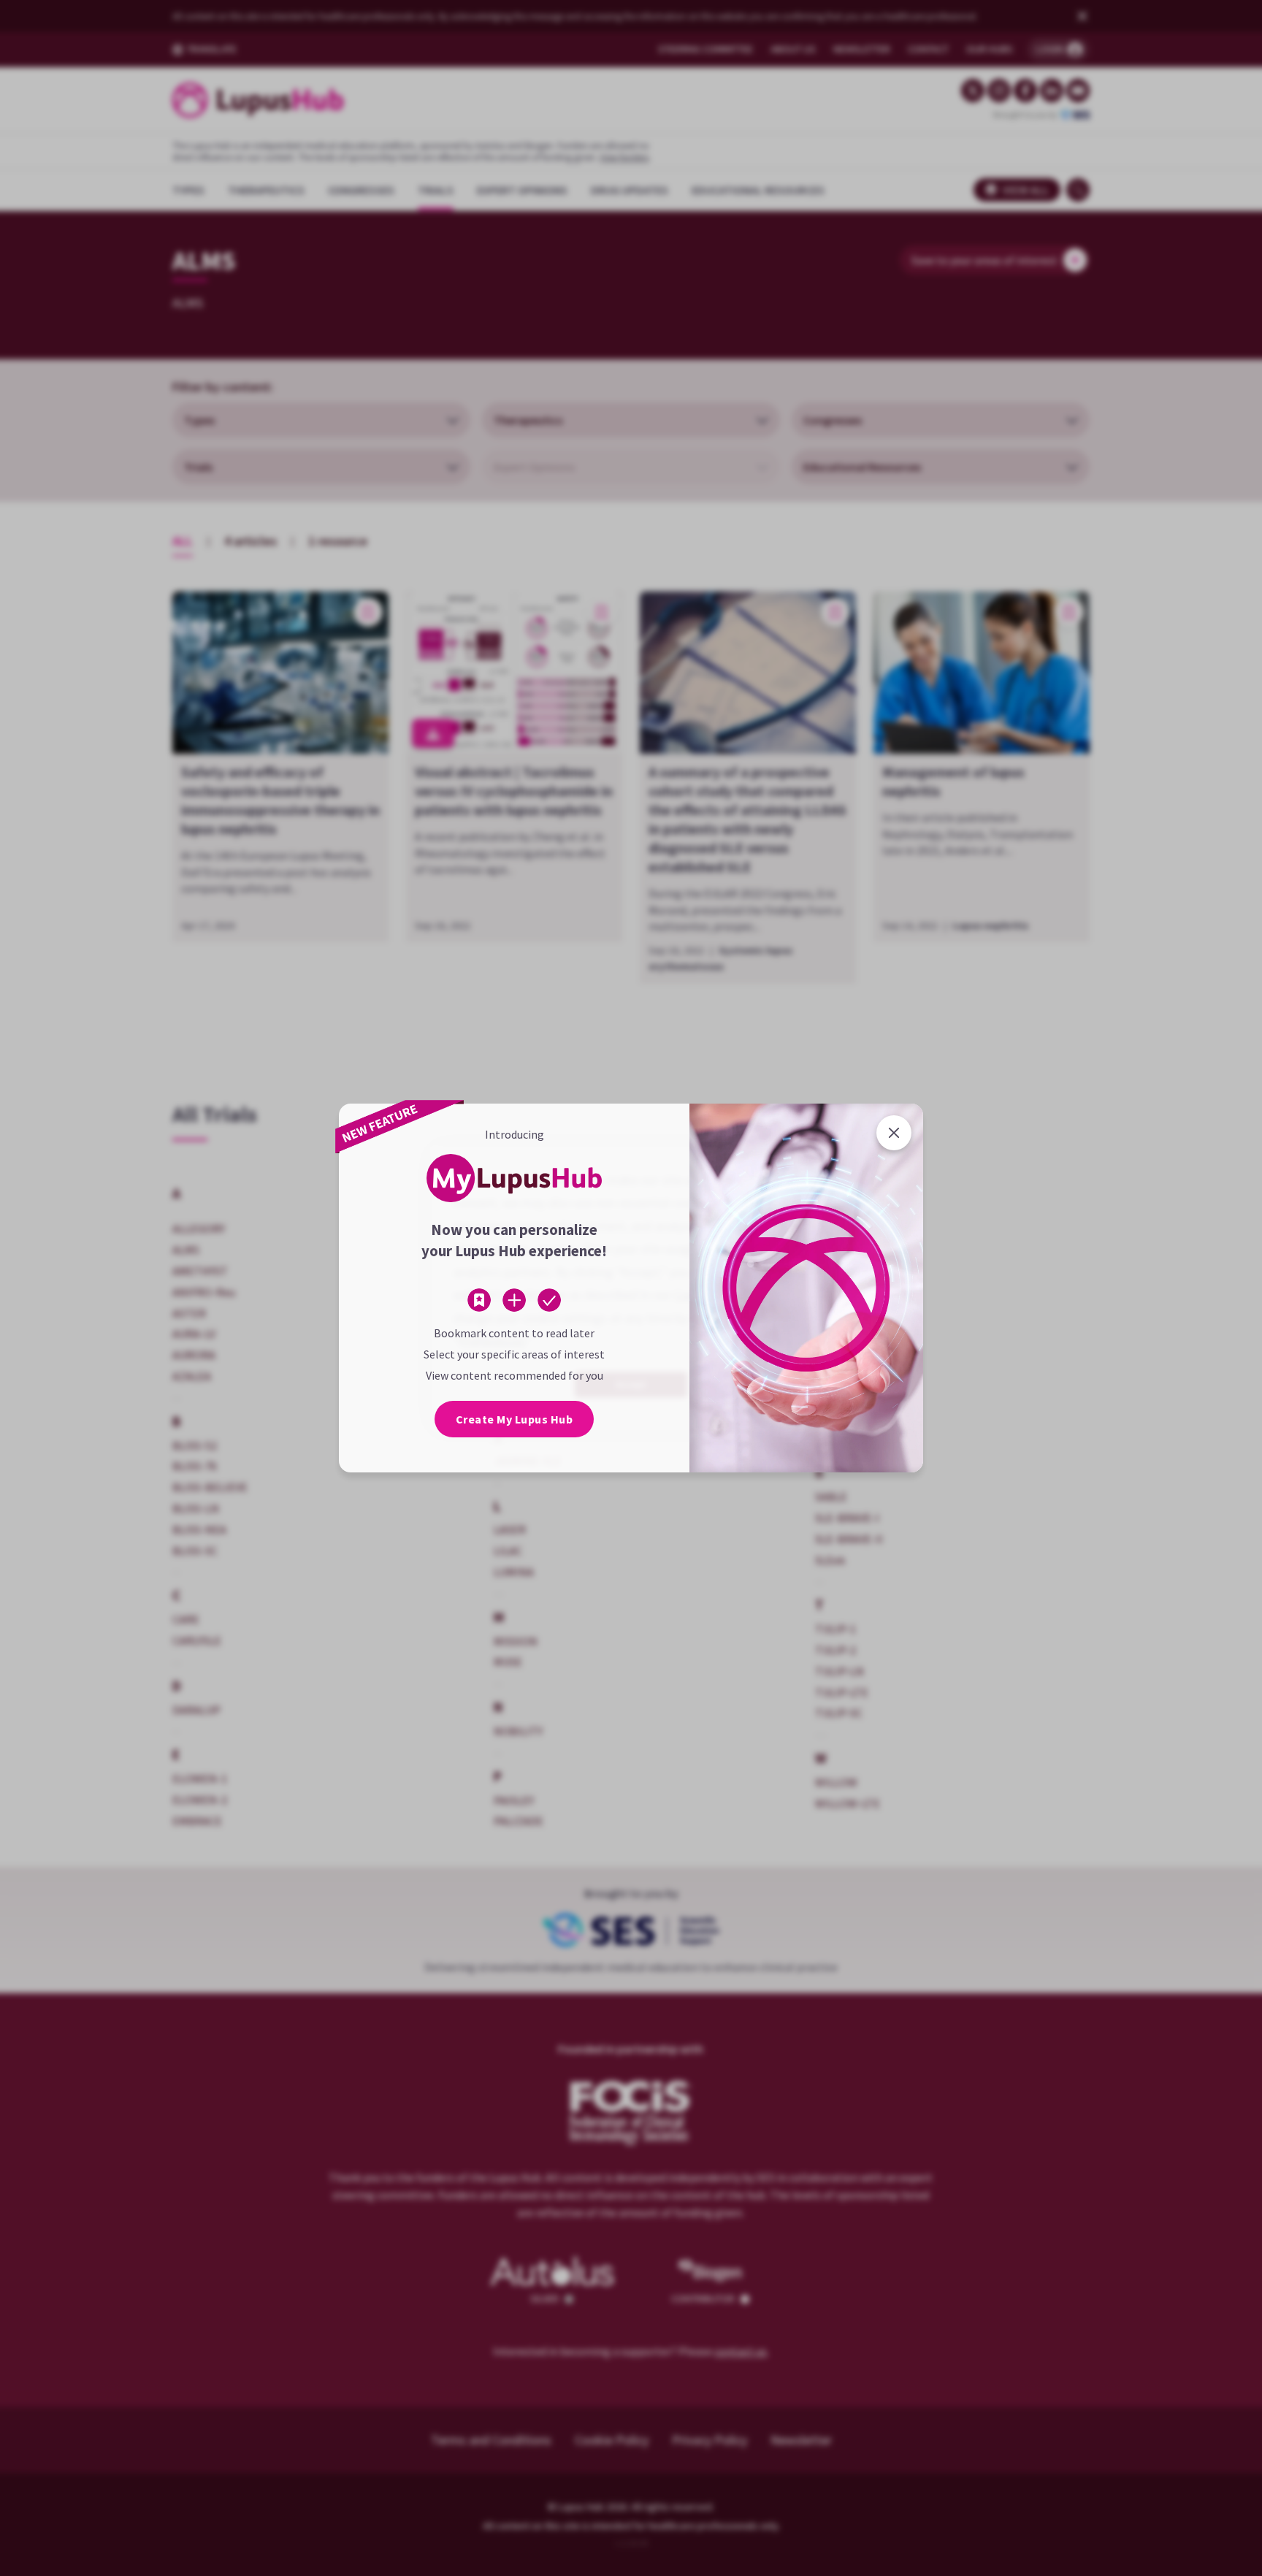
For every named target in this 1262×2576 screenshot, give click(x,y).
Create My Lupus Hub (515, 1419)
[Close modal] (894, 1133)
